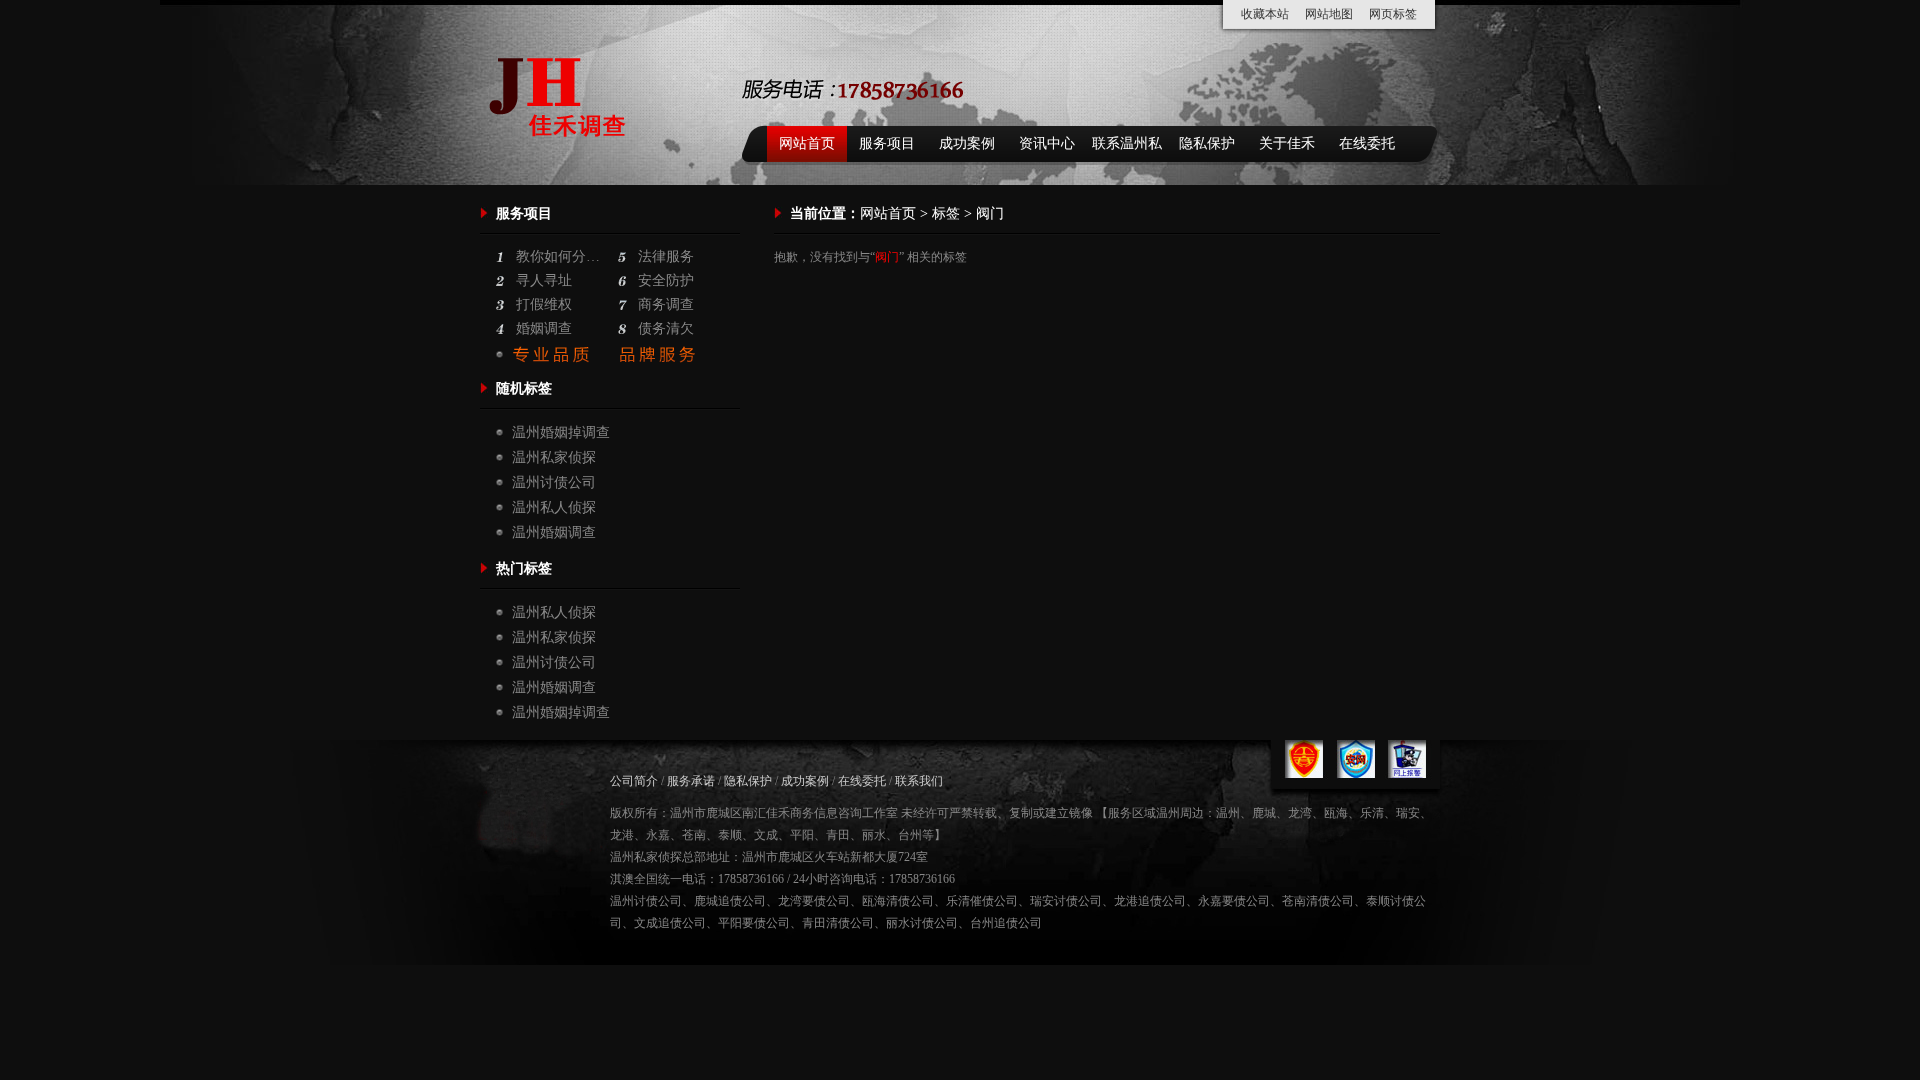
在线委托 (1367, 143)
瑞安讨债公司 (1066, 901)
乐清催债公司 (982, 901)
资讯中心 (1047, 143)
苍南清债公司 (1318, 901)
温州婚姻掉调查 (561, 432)
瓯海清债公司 (898, 901)
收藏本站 (1265, 14)
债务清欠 (666, 328)
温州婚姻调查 (554, 532)
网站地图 (1329, 14)
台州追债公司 (1006, 923)
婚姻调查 (544, 328)
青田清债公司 (838, 923)
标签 (946, 213)
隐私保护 (1207, 143)
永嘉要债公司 (1234, 901)
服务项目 (887, 143)
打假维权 (544, 304)
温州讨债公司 (554, 482)
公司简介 (634, 781)
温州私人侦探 (554, 507)
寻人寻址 (544, 280)
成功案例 (967, 143)
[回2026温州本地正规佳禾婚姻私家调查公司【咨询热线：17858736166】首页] (562, 161)
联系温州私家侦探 (1127, 149)
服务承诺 (691, 781)
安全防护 (666, 280)
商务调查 (666, 304)
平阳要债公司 (754, 923)
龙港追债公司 (1150, 901)
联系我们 (919, 781)
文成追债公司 (670, 923)
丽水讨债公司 (922, 923)
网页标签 (1393, 14)
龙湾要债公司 (814, 901)
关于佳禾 (1287, 143)
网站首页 (807, 143)
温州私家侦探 (554, 457)
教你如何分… (558, 256)
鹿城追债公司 (730, 901)
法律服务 (666, 256)
